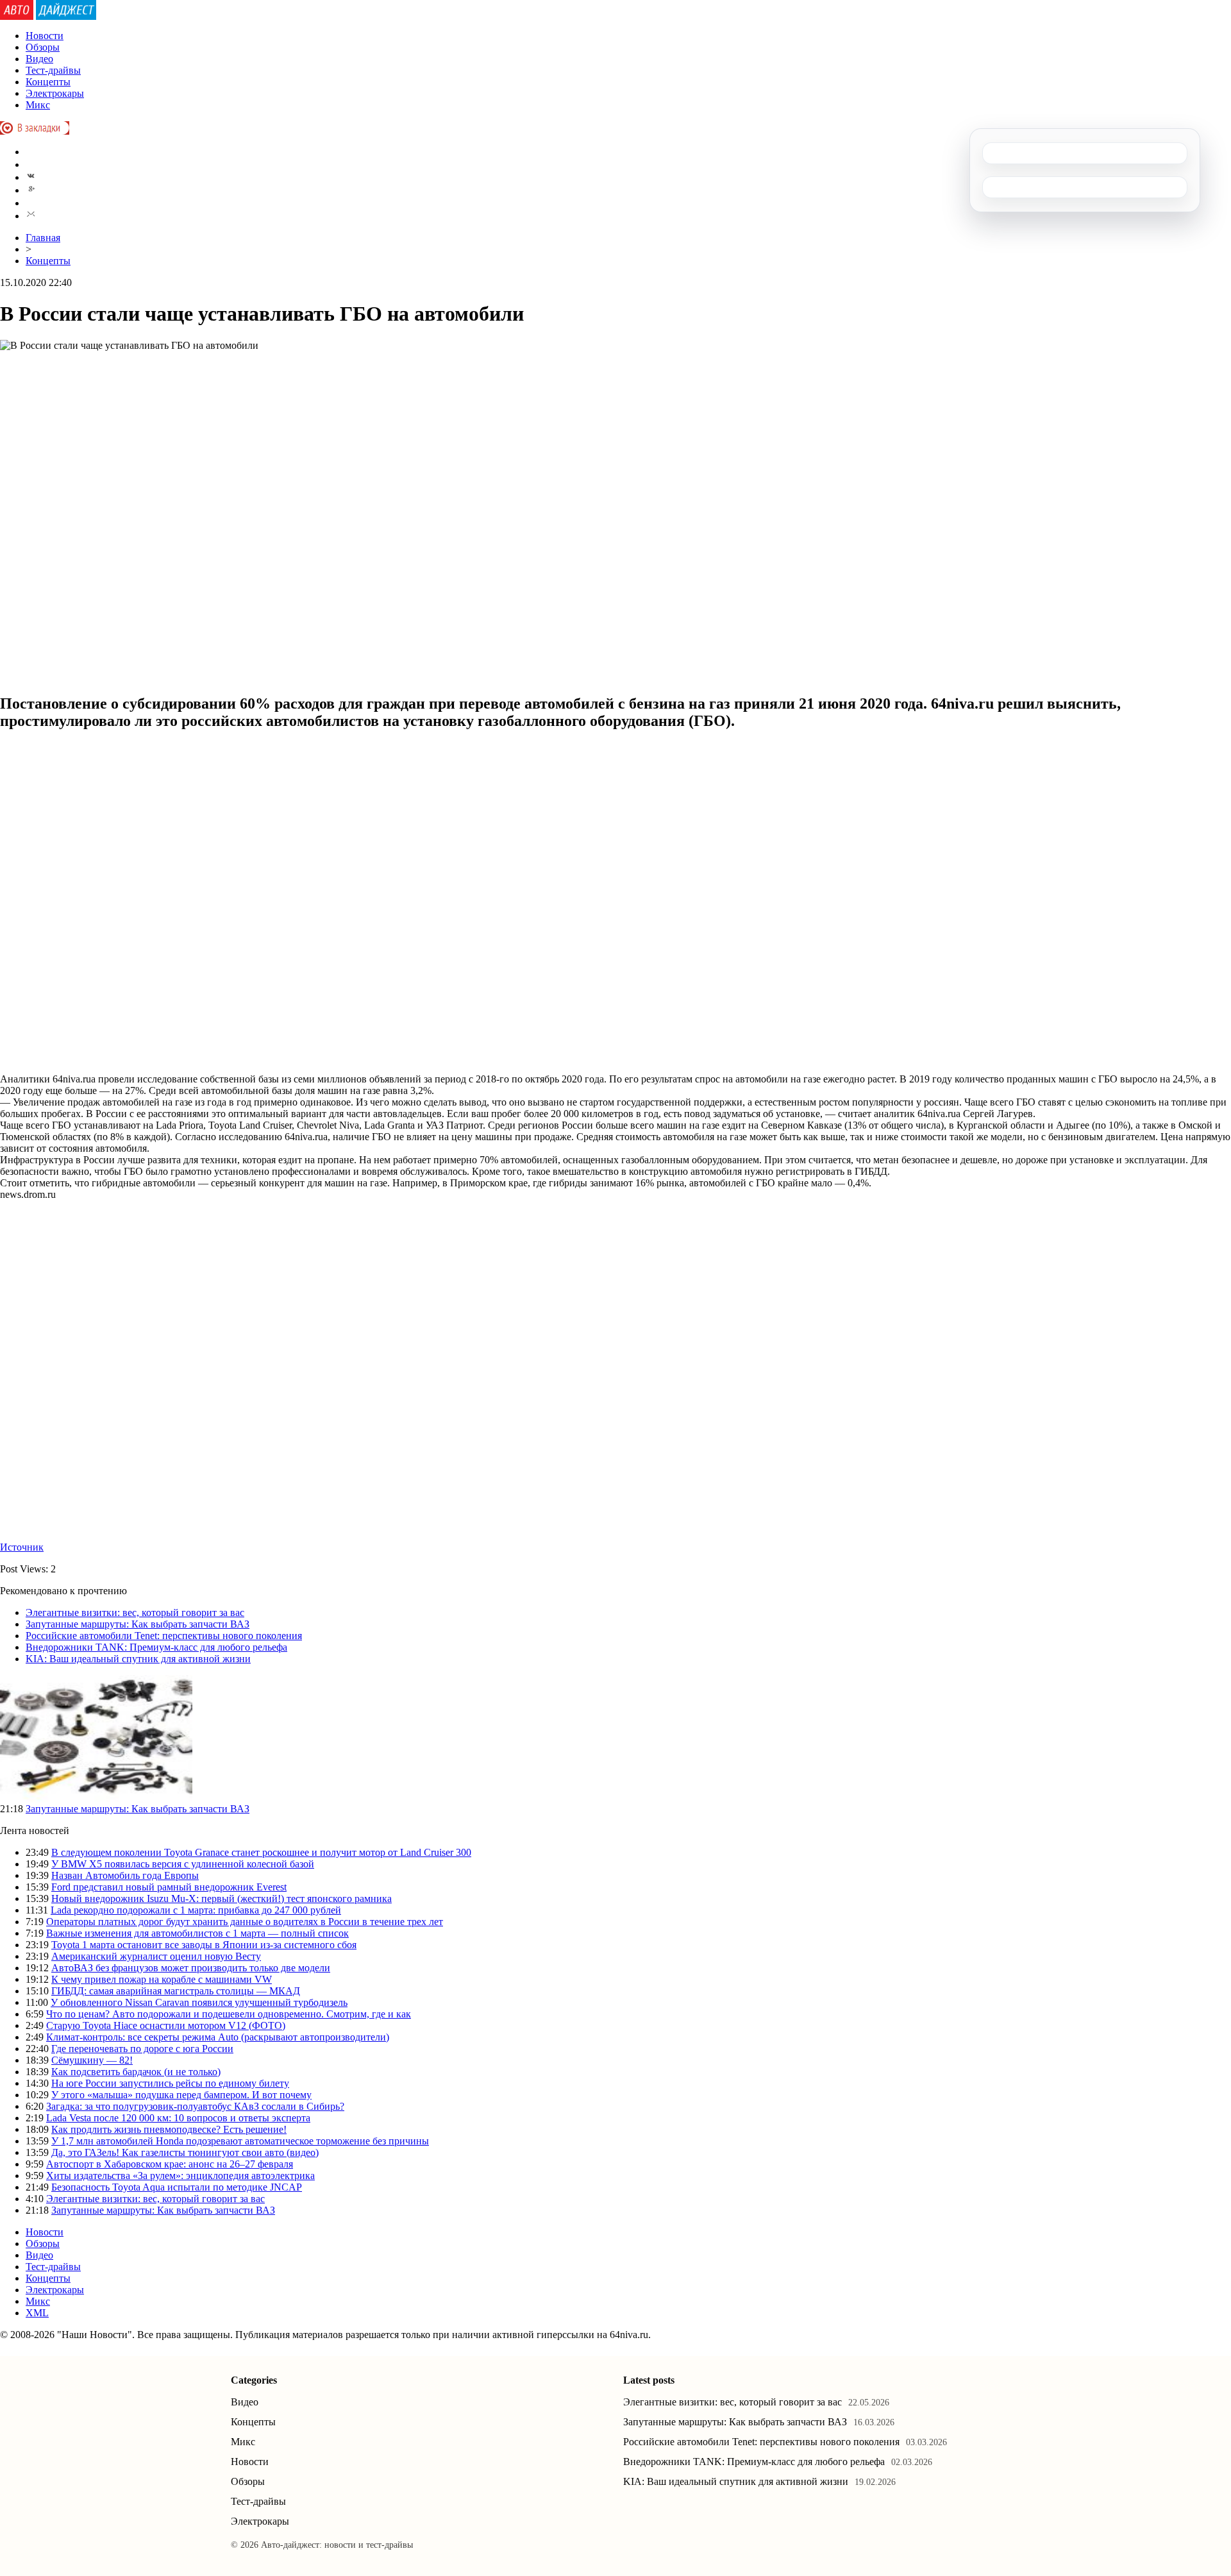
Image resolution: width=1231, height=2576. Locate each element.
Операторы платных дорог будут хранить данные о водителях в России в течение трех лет (245, 1922)
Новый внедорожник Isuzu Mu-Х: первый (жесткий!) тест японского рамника (222, 1898)
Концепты (48, 82)
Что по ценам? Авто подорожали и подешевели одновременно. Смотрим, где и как (229, 2014)
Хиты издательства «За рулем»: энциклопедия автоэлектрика (180, 2176)
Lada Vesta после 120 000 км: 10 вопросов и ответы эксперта (178, 2118)
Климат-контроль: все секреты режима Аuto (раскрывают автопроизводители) (218, 2037)
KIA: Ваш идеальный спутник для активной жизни (138, 1659)
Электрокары (55, 93)
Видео (39, 59)
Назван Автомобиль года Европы (125, 1875)
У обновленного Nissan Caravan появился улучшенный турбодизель (199, 2002)
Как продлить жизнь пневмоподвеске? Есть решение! (169, 2129)
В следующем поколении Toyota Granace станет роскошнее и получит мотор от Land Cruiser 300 (261, 1852)
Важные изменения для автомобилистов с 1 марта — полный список (197, 1933)
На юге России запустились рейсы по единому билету (170, 2083)
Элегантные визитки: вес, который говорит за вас (135, 1612)
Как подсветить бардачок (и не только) (136, 2072)
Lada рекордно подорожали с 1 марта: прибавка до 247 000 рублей (196, 1910)
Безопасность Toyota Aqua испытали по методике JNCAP (177, 2187)
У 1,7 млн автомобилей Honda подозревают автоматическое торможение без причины (240, 2141)
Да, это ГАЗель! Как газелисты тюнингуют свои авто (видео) (185, 2152)
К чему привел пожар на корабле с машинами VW (162, 1979)
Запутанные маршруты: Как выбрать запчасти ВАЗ (138, 1624)
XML (37, 2313)
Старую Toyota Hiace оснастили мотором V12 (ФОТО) (166, 2025)
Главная (43, 238)
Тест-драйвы (53, 70)
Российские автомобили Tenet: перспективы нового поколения (164, 1636)
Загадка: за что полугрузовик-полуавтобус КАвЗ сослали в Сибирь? (195, 2106)
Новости (45, 36)
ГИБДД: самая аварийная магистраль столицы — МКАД (176, 1991)
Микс (38, 105)
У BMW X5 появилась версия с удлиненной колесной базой (183, 1864)
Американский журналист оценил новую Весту (156, 1956)
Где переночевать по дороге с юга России (142, 2049)
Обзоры (43, 47)
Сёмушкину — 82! (92, 2060)
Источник (22, 1547)
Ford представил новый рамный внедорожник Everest (169, 1887)
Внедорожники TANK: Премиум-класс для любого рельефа (156, 1647)
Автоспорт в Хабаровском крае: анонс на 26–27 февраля (170, 2164)
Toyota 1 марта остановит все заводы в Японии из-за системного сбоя (204, 1945)
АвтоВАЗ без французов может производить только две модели (191, 1968)
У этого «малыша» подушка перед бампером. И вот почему (181, 2095)
